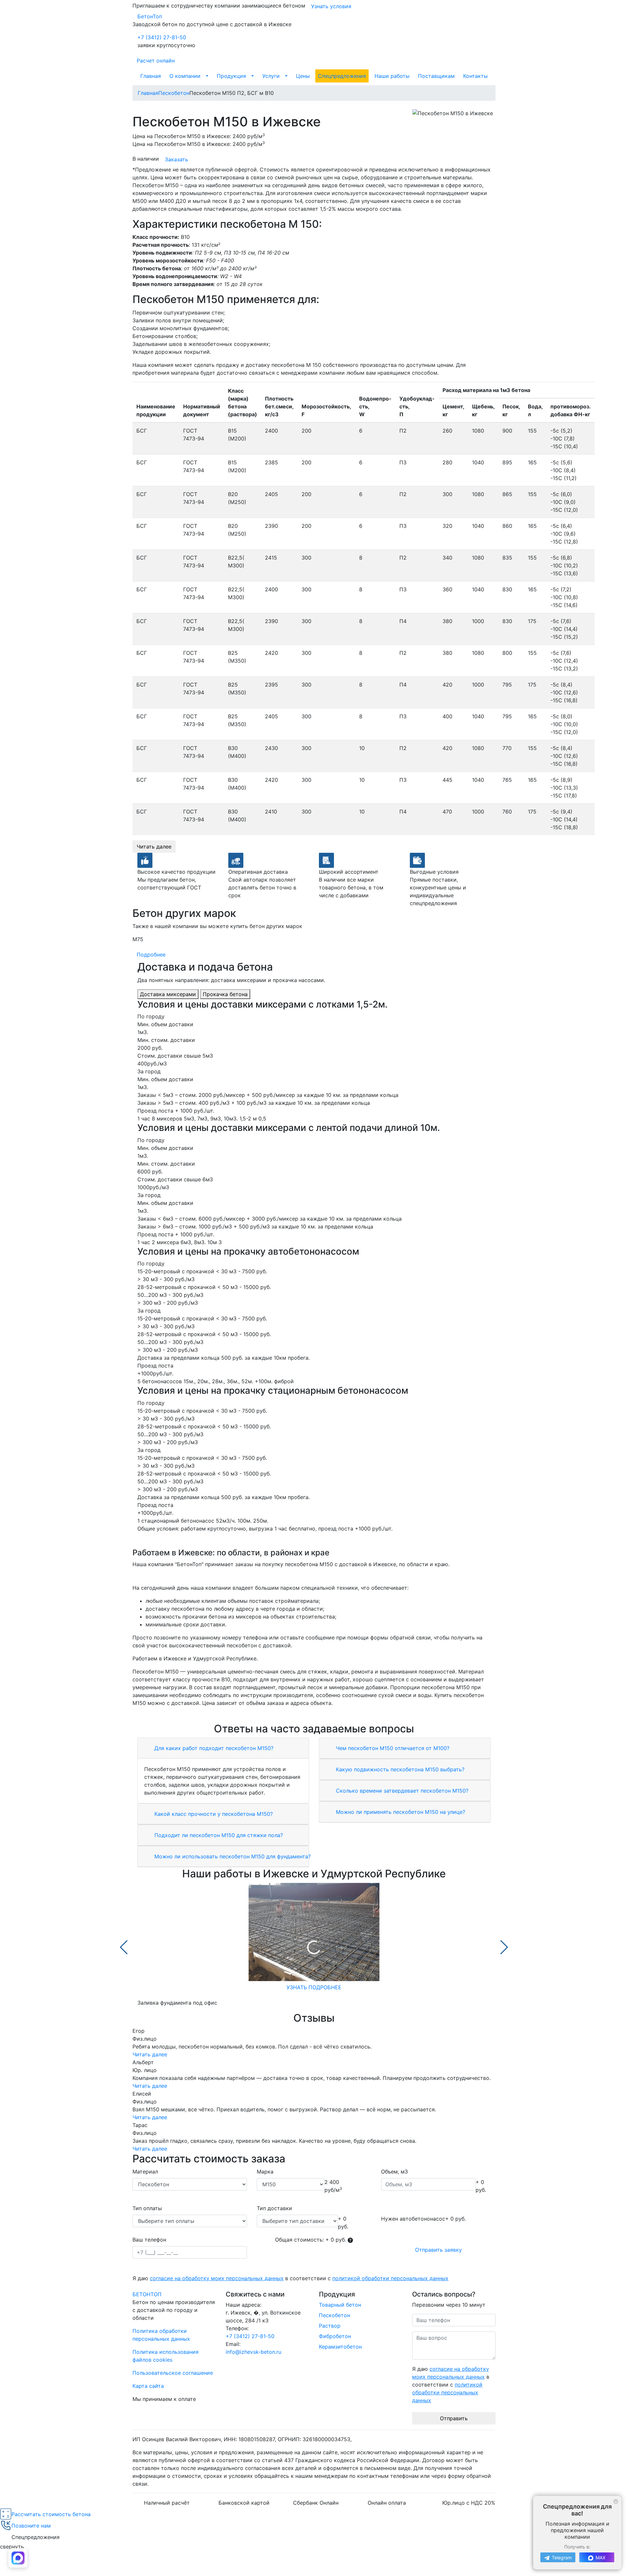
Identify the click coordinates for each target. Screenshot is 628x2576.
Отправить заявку (438, 2250)
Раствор (330, 2326)
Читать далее (154, 847)
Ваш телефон (149, 2240)
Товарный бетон (340, 2305)
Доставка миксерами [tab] (168, 994)
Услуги (271, 76)
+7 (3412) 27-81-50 (162, 37)
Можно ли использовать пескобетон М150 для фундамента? (232, 1856)
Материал (145, 2172)
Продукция (231, 76)
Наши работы (392, 76)
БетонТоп (150, 16)
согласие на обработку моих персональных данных (217, 2278)
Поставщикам (436, 76)
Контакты (475, 76)
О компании (185, 76)
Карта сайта (148, 2386)
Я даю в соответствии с (290, 2278)
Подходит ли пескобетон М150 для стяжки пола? (218, 1835)
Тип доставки (274, 2208)
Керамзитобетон (340, 2347)
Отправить (454, 2418)
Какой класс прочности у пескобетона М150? (213, 1814)
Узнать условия (331, 6)
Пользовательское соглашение (173, 2373)
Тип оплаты (147, 2208)
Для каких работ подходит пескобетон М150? (213, 1748)
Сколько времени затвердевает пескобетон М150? (401, 1791)
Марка (265, 2172)
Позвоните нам (31, 2526)
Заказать (176, 159)
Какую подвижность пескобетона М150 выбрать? (399, 1769)
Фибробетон (335, 2336)
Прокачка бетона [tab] (225, 994)
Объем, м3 (394, 2172)
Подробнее (151, 955)
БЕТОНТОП (147, 2294)
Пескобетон (334, 2315)
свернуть (12, 2547)
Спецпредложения (342, 76)
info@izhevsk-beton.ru (253, 2352)
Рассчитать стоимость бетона (51, 2514)
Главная (151, 76)
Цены (303, 76)
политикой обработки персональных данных (390, 2278)
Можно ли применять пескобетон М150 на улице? (400, 1812)
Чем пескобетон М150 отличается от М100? (392, 1748)
